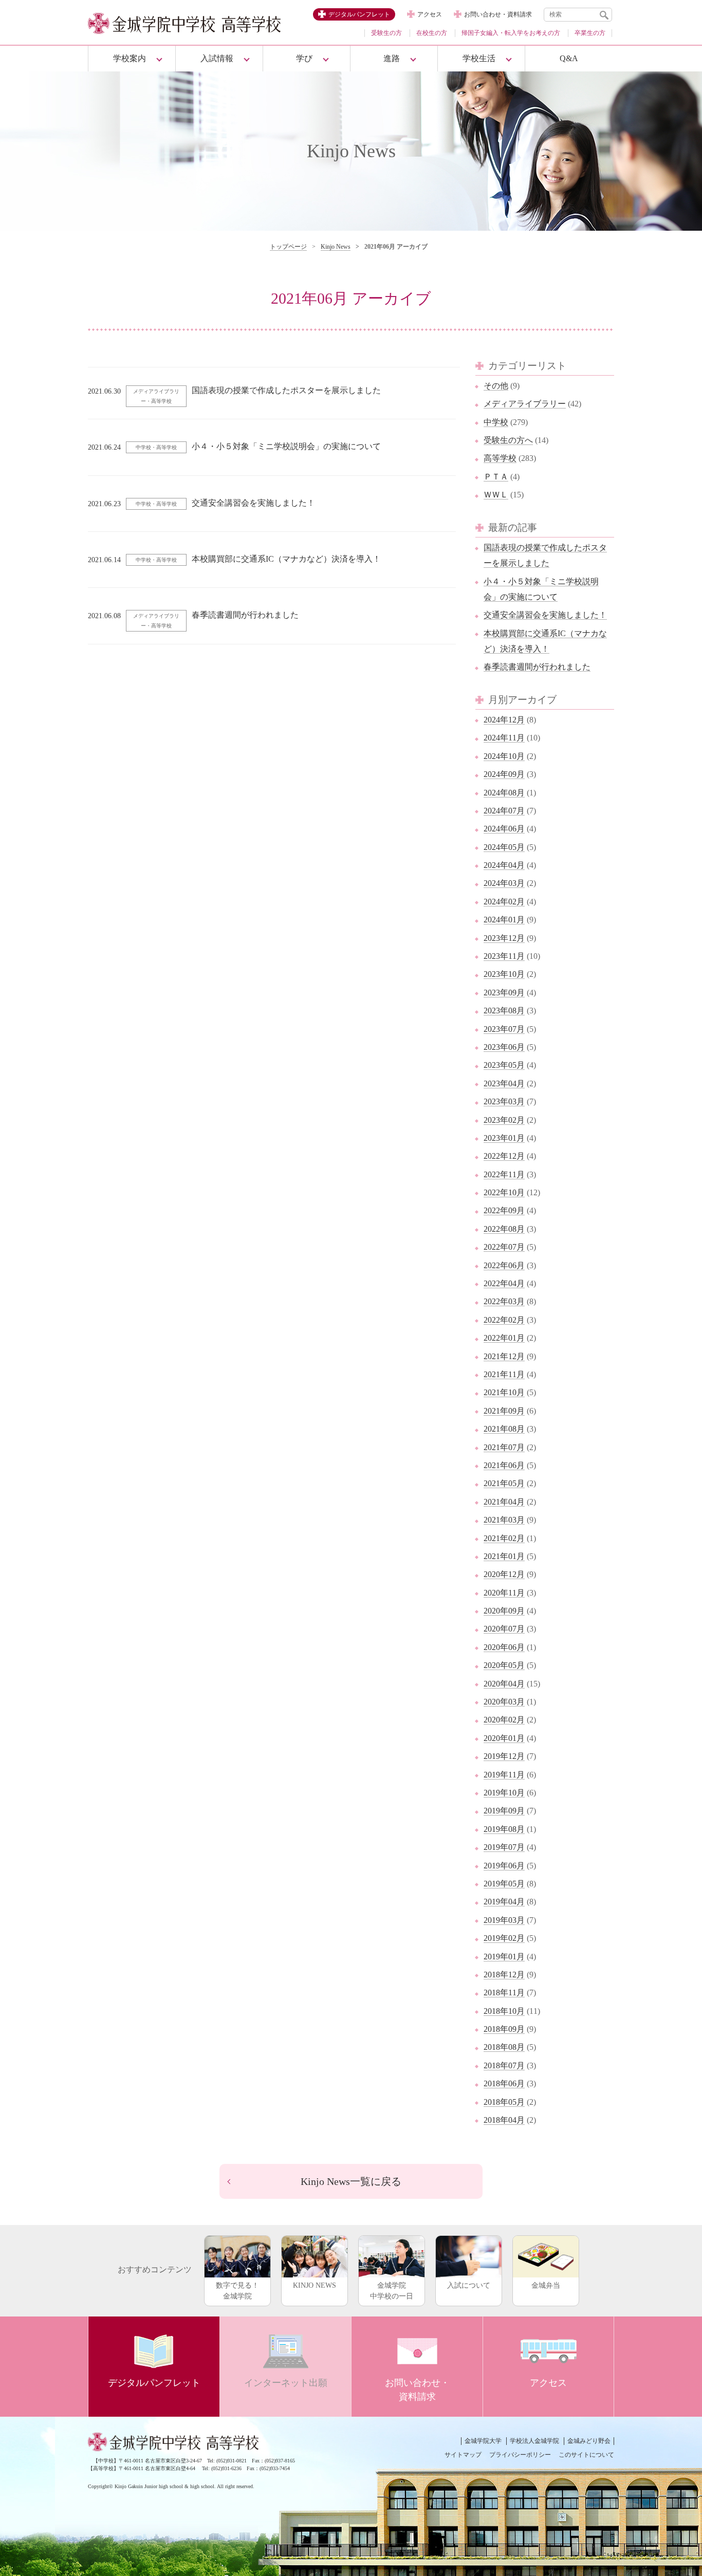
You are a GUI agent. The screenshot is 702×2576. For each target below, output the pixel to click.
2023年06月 (504, 1047)
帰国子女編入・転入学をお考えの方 (511, 33)
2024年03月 (504, 883)
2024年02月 (504, 902)
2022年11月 (504, 1174)
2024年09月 (504, 774)
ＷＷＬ (496, 495)
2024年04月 (504, 865)
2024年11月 (504, 738)
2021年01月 (504, 1556)
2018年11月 (504, 1993)
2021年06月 (504, 1465)
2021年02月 (504, 1538)
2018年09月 (504, 2029)
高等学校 (500, 458)
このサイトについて (586, 2455)
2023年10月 (504, 974)
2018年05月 (504, 2102)
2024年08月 (504, 793)
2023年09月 (504, 993)
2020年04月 (504, 1684)
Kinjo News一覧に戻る (351, 2181)
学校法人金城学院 (534, 2441)
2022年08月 (504, 1229)
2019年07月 (504, 1847)
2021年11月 (504, 1374)
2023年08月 (504, 1011)
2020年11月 (504, 1593)
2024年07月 (504, 811)
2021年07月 (504, 1447)
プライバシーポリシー (520, 2455)
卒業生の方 (590, 33)
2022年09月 (504, 1210)
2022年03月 (504, 1301)
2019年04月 (504, 1902)
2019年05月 (504, 1884)
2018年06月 (504, 2083)
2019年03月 (504, 1920)
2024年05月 (504, 847)
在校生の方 (432, 33)
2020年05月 (504, 1665)
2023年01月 (504, 1138)
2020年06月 (504, 1647)
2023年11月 (504, 956)
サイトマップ (463, 2455)
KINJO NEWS (315, 2285)
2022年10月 (504, 1192)
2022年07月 (504, 1247)
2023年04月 (504, 1083)
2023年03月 (504, 1101)
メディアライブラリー (525, 404)
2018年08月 (504, 2047)
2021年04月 (504, 1502)
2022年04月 (504, 1283)
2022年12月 (504, 1156)
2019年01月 (504, 1957)
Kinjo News (336, 247)
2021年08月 (504, 1429)
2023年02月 (504, 1120)
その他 (496, 386)
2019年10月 (504, 1793)
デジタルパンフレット (359, 14)
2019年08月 (504, 1829)
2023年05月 (504, 1065)
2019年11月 (504, 1775)
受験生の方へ (508, 440)
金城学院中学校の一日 (392, 2291)
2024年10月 (504, 756)
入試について (469, 2285)
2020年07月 (504, 1629)
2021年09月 (504, 1411)
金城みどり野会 (589, 2441)
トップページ (288, 247)
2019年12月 (504, 1756)
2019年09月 (504, 1811)
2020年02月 (504, 1720)
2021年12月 (504, 1356)
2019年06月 (504, 1866)
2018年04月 (504, 2120)
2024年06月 (504, 829)
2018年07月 (504, 2065)
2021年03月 (504, 1520)
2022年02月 (504, 1320)
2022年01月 (504, 1338)
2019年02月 (504, 1938)
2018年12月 (504, 1975)
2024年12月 (504, 720)
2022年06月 (504, 1265)
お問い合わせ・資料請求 (498, 14)
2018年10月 (504, 2011)
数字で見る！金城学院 (237, 2291)
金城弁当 (546, 2285)
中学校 (496, 422)
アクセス (430, 14)
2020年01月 (504, 1738)
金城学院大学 (483, 2441)
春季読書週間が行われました (537, 667)
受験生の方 (386, 33)
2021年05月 (504, 1483)
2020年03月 (504, 1702)
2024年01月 (504, 920)
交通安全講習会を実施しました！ (545, 615)
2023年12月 (504, 938)
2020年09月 (504, 1611)
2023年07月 (504, 1029)
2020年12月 (504, 1574)
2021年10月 (504, 1392)
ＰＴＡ (496, 477)
